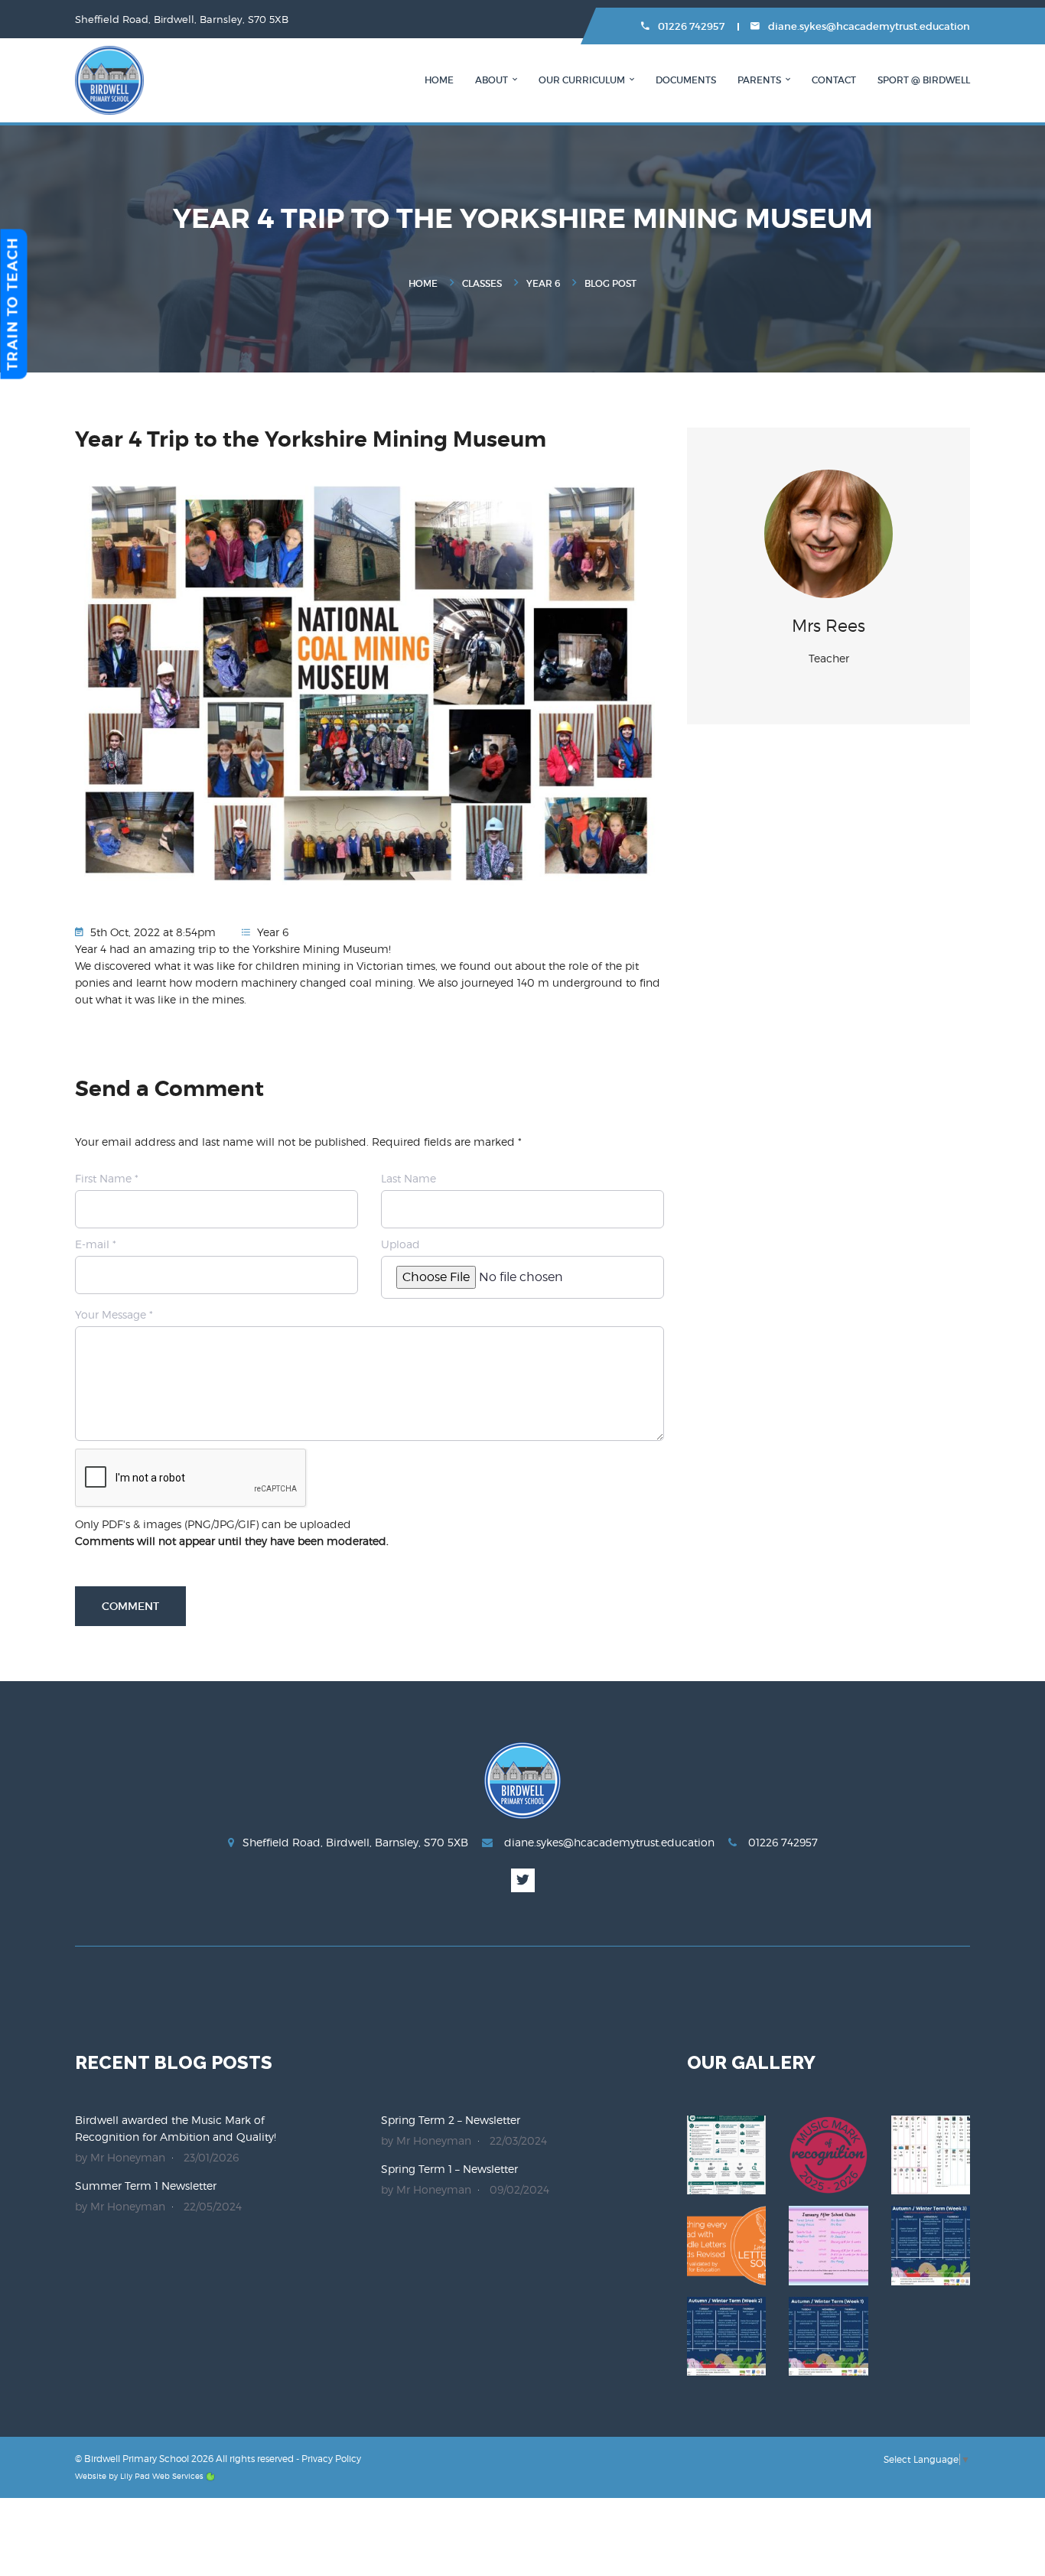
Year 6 (543, 283)
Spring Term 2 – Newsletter (451, 2120)
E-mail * (96, 1244)
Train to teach (13, 304)
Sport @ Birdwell (924, 80)
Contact (834, 80)
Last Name (409, 1178)
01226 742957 (690, 26)
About (492, 80)
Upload (400, 1244)
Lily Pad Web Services (162, 2476)
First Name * (107, 1178)
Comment (130, 1606)
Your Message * (114, 1314)
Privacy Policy (331, 2459)
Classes (482, 283)
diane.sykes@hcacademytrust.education (868, 26)
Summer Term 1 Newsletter (146, 2186)
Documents (686, 80)
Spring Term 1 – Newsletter (449, 2169)
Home (439, 80)
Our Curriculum (582, 80)
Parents (759, 80)
